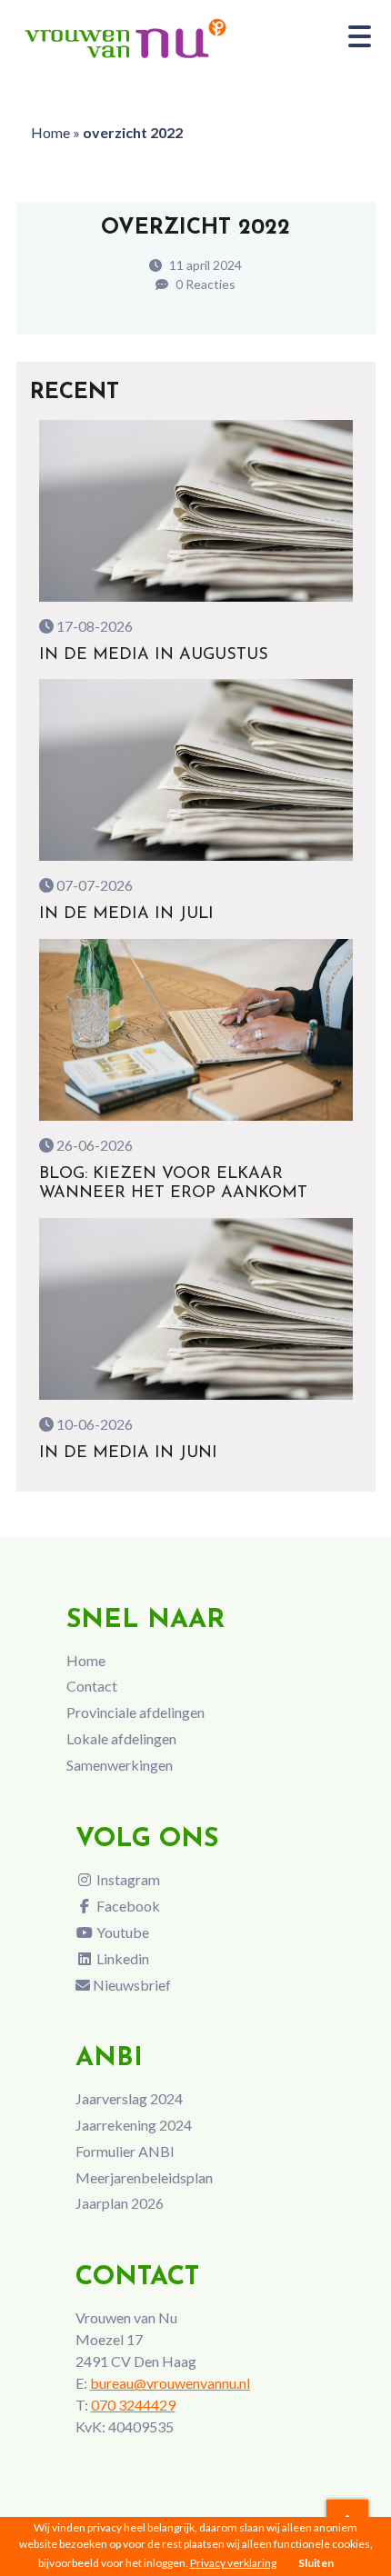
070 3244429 (133, 2405)
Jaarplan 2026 (120, 2203)
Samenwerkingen (120, 1765)
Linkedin (121, 1958)
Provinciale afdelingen (135, 1712)
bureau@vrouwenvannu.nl (170, 2383)
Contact (92, 1686)
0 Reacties (204, 284)
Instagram (127, 1879)
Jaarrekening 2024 (134, 2125)
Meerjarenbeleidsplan (144, 2177)
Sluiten (316, 2563)
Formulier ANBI (125, 2151)
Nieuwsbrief (130, 1985)
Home (50, 132)
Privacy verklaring (233, 2563)
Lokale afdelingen (121, 1738)
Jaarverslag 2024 (129, 2098)
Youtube (121, 1932)
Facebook (127, 1906)
